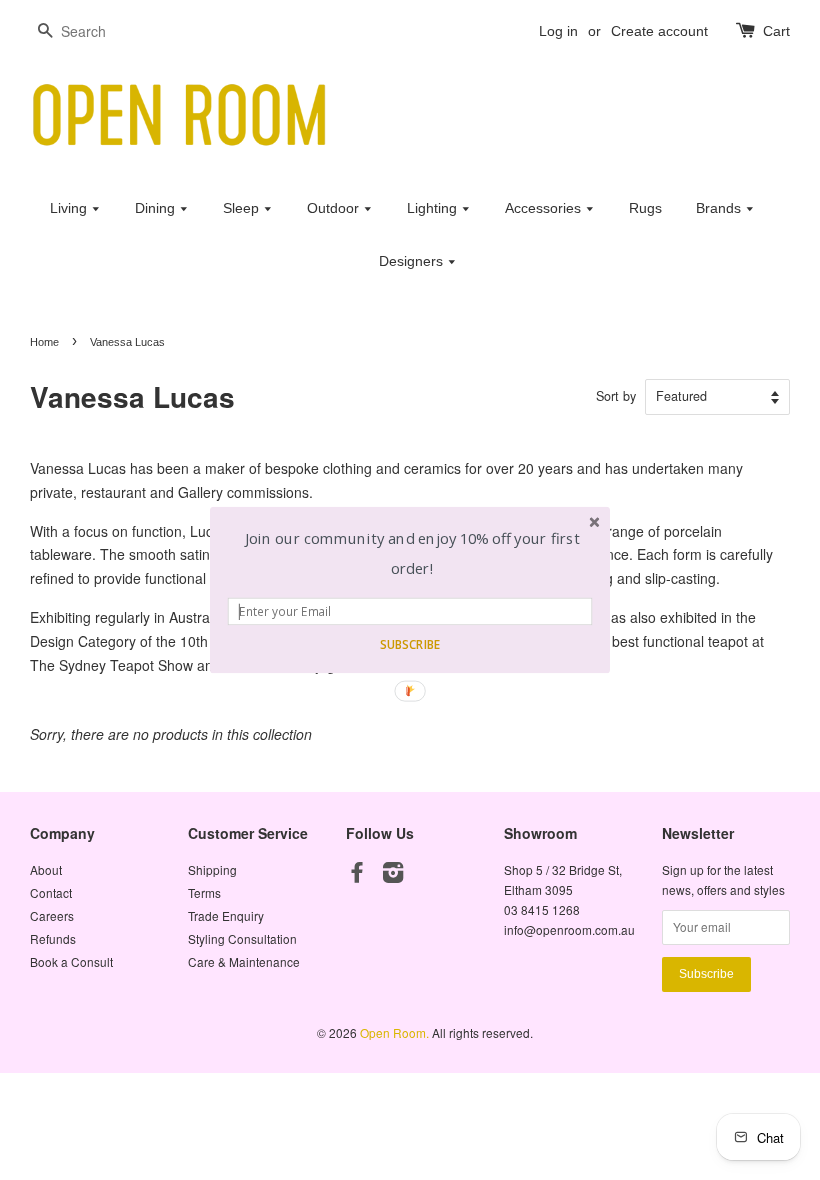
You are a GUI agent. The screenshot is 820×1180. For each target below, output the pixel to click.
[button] (412, 553)
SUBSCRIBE (410, 644)
